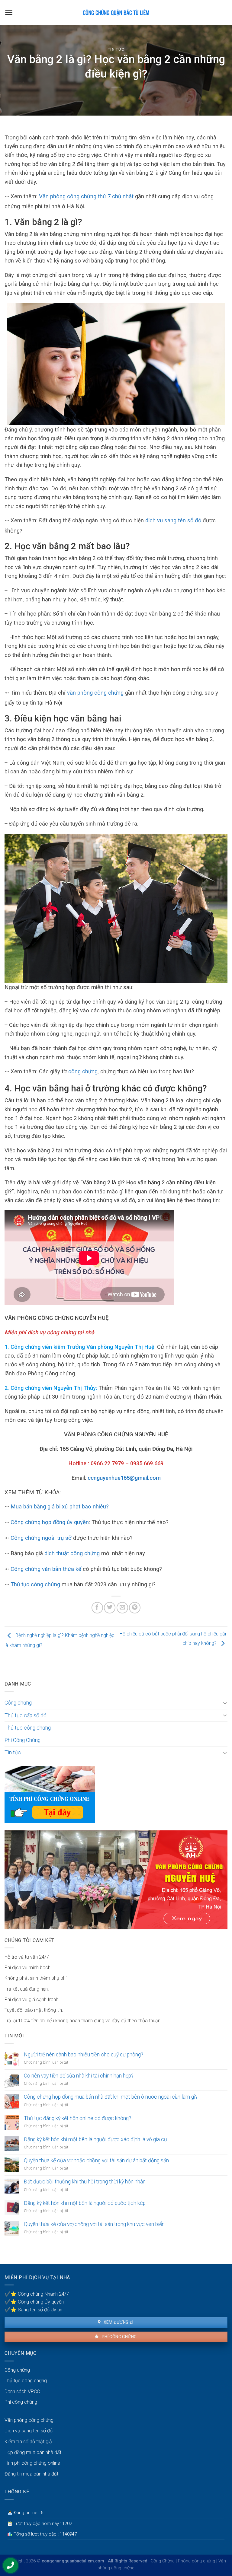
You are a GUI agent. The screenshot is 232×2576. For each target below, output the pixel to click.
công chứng (83, 1071)
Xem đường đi (118, 2322)
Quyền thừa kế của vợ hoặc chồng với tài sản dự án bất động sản (96, 2160)
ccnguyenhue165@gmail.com (124, 1478)
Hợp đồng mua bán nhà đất (33, 2452)
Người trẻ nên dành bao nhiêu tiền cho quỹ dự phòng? (84, 2055)
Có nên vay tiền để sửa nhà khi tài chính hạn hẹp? (79, 2076)
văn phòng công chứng (95, 693)
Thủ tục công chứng (35, 1584)
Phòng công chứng (197, 2561)
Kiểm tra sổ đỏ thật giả (28, 2442)
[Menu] (9, 12)
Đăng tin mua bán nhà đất (31, 2474)
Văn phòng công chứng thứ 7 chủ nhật (86, 196)
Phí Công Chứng (23, 1740)
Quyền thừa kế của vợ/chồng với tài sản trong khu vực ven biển (94, 2224)
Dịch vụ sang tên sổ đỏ (29, 2431)
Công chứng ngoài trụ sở (41, 1538)
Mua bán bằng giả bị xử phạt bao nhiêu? (60, 1506)
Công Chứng (163, 2561)
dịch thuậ (56, 1553)
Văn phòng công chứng (29, 2420)
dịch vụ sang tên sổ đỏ (174, 520)
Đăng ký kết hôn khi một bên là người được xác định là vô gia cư (95, 2139)
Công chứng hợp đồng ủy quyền (50, 1522)
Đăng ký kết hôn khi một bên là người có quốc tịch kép (85, 2203)
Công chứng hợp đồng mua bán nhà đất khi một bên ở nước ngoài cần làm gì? (111, 2097)
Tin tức (116, 49)
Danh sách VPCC (22, 2391)
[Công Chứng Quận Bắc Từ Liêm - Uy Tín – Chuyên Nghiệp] (116, 12)
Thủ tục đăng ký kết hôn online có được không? (77, 2118)
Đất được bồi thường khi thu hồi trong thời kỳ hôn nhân (85, 2182)
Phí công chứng (119, 2337)
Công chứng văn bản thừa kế (46, 1569)
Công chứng (18, 1703)
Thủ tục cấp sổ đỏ (26, 1715)
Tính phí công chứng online (32, 2463)
